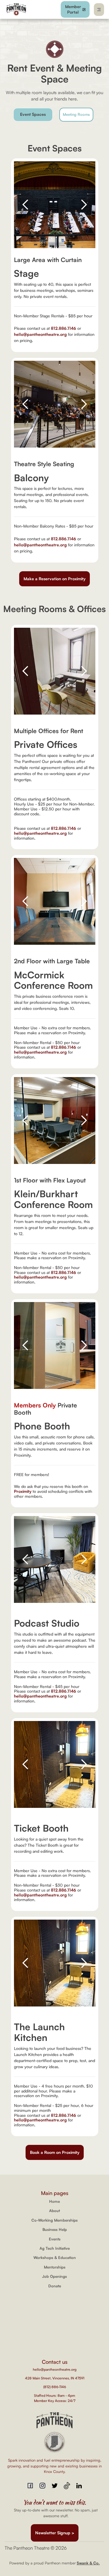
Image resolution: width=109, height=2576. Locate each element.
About (54, 2211)
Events (55, 2239)
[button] (99, 10)
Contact (55, 2324)
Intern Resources (54, 2332)
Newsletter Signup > (55, 2533)
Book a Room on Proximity (55, 2152)
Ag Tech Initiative (55, 2248)
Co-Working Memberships (54, 2220)
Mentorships (55, 2267)
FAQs (54, 2315)
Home (54, 2201)
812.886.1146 (64, 328)
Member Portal (54, 2341)
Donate (55, 2286)
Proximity (23, 1491)
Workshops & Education (55, 2258)
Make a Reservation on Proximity (54, 579)
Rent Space (54, 2307)
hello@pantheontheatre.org (40, 334)
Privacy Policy (55, 2349)
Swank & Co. (88, 2563)
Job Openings (54, 2276)
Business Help (55, 2229)
